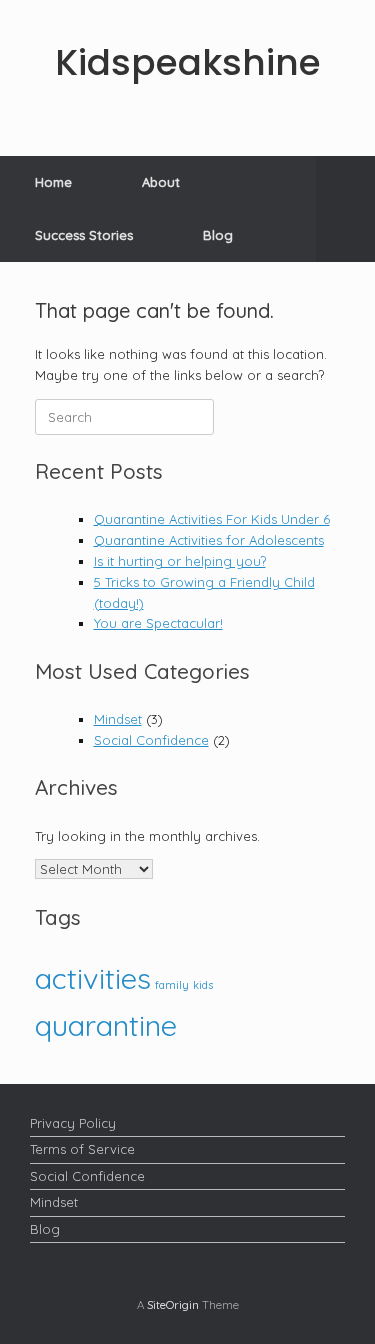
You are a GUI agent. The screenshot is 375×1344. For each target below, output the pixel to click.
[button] (345, 209)
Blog (218, 235)
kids (203, 985)
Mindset (118, 719)
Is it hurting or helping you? (180, 561)
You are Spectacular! (158, 623)
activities (93, 978)
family (172, 985)
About (161, 182)
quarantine (106, 1025)
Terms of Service (82, 1149)
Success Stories (84, 235)
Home (53, 182)
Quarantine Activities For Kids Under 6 (212, 519)
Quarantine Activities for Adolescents (209, 540)
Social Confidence (151, 740)
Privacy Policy (73, 1123)
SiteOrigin (173, 1304)
